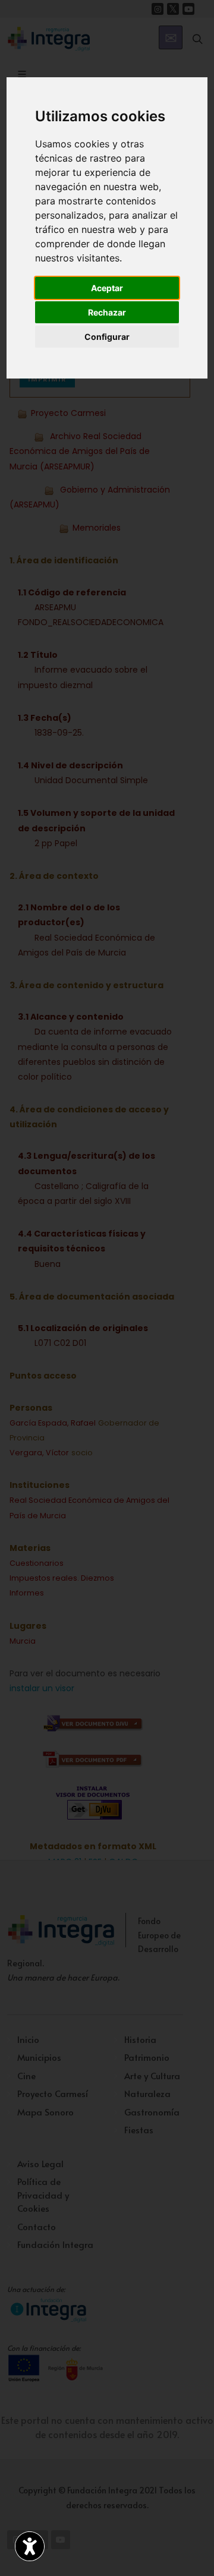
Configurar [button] (107, 337)
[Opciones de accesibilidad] (30, 2546)
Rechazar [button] (107, 312)
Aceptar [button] (107, 288)
